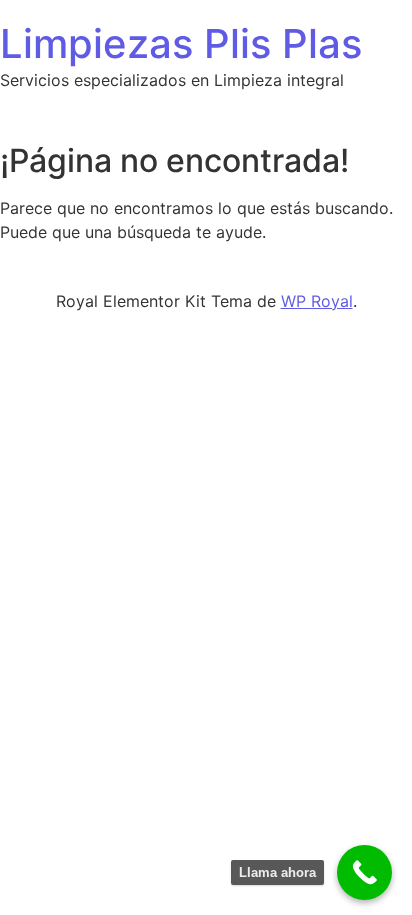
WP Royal (317, 301)
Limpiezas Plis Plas (181, 43)
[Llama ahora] (364, 872)
